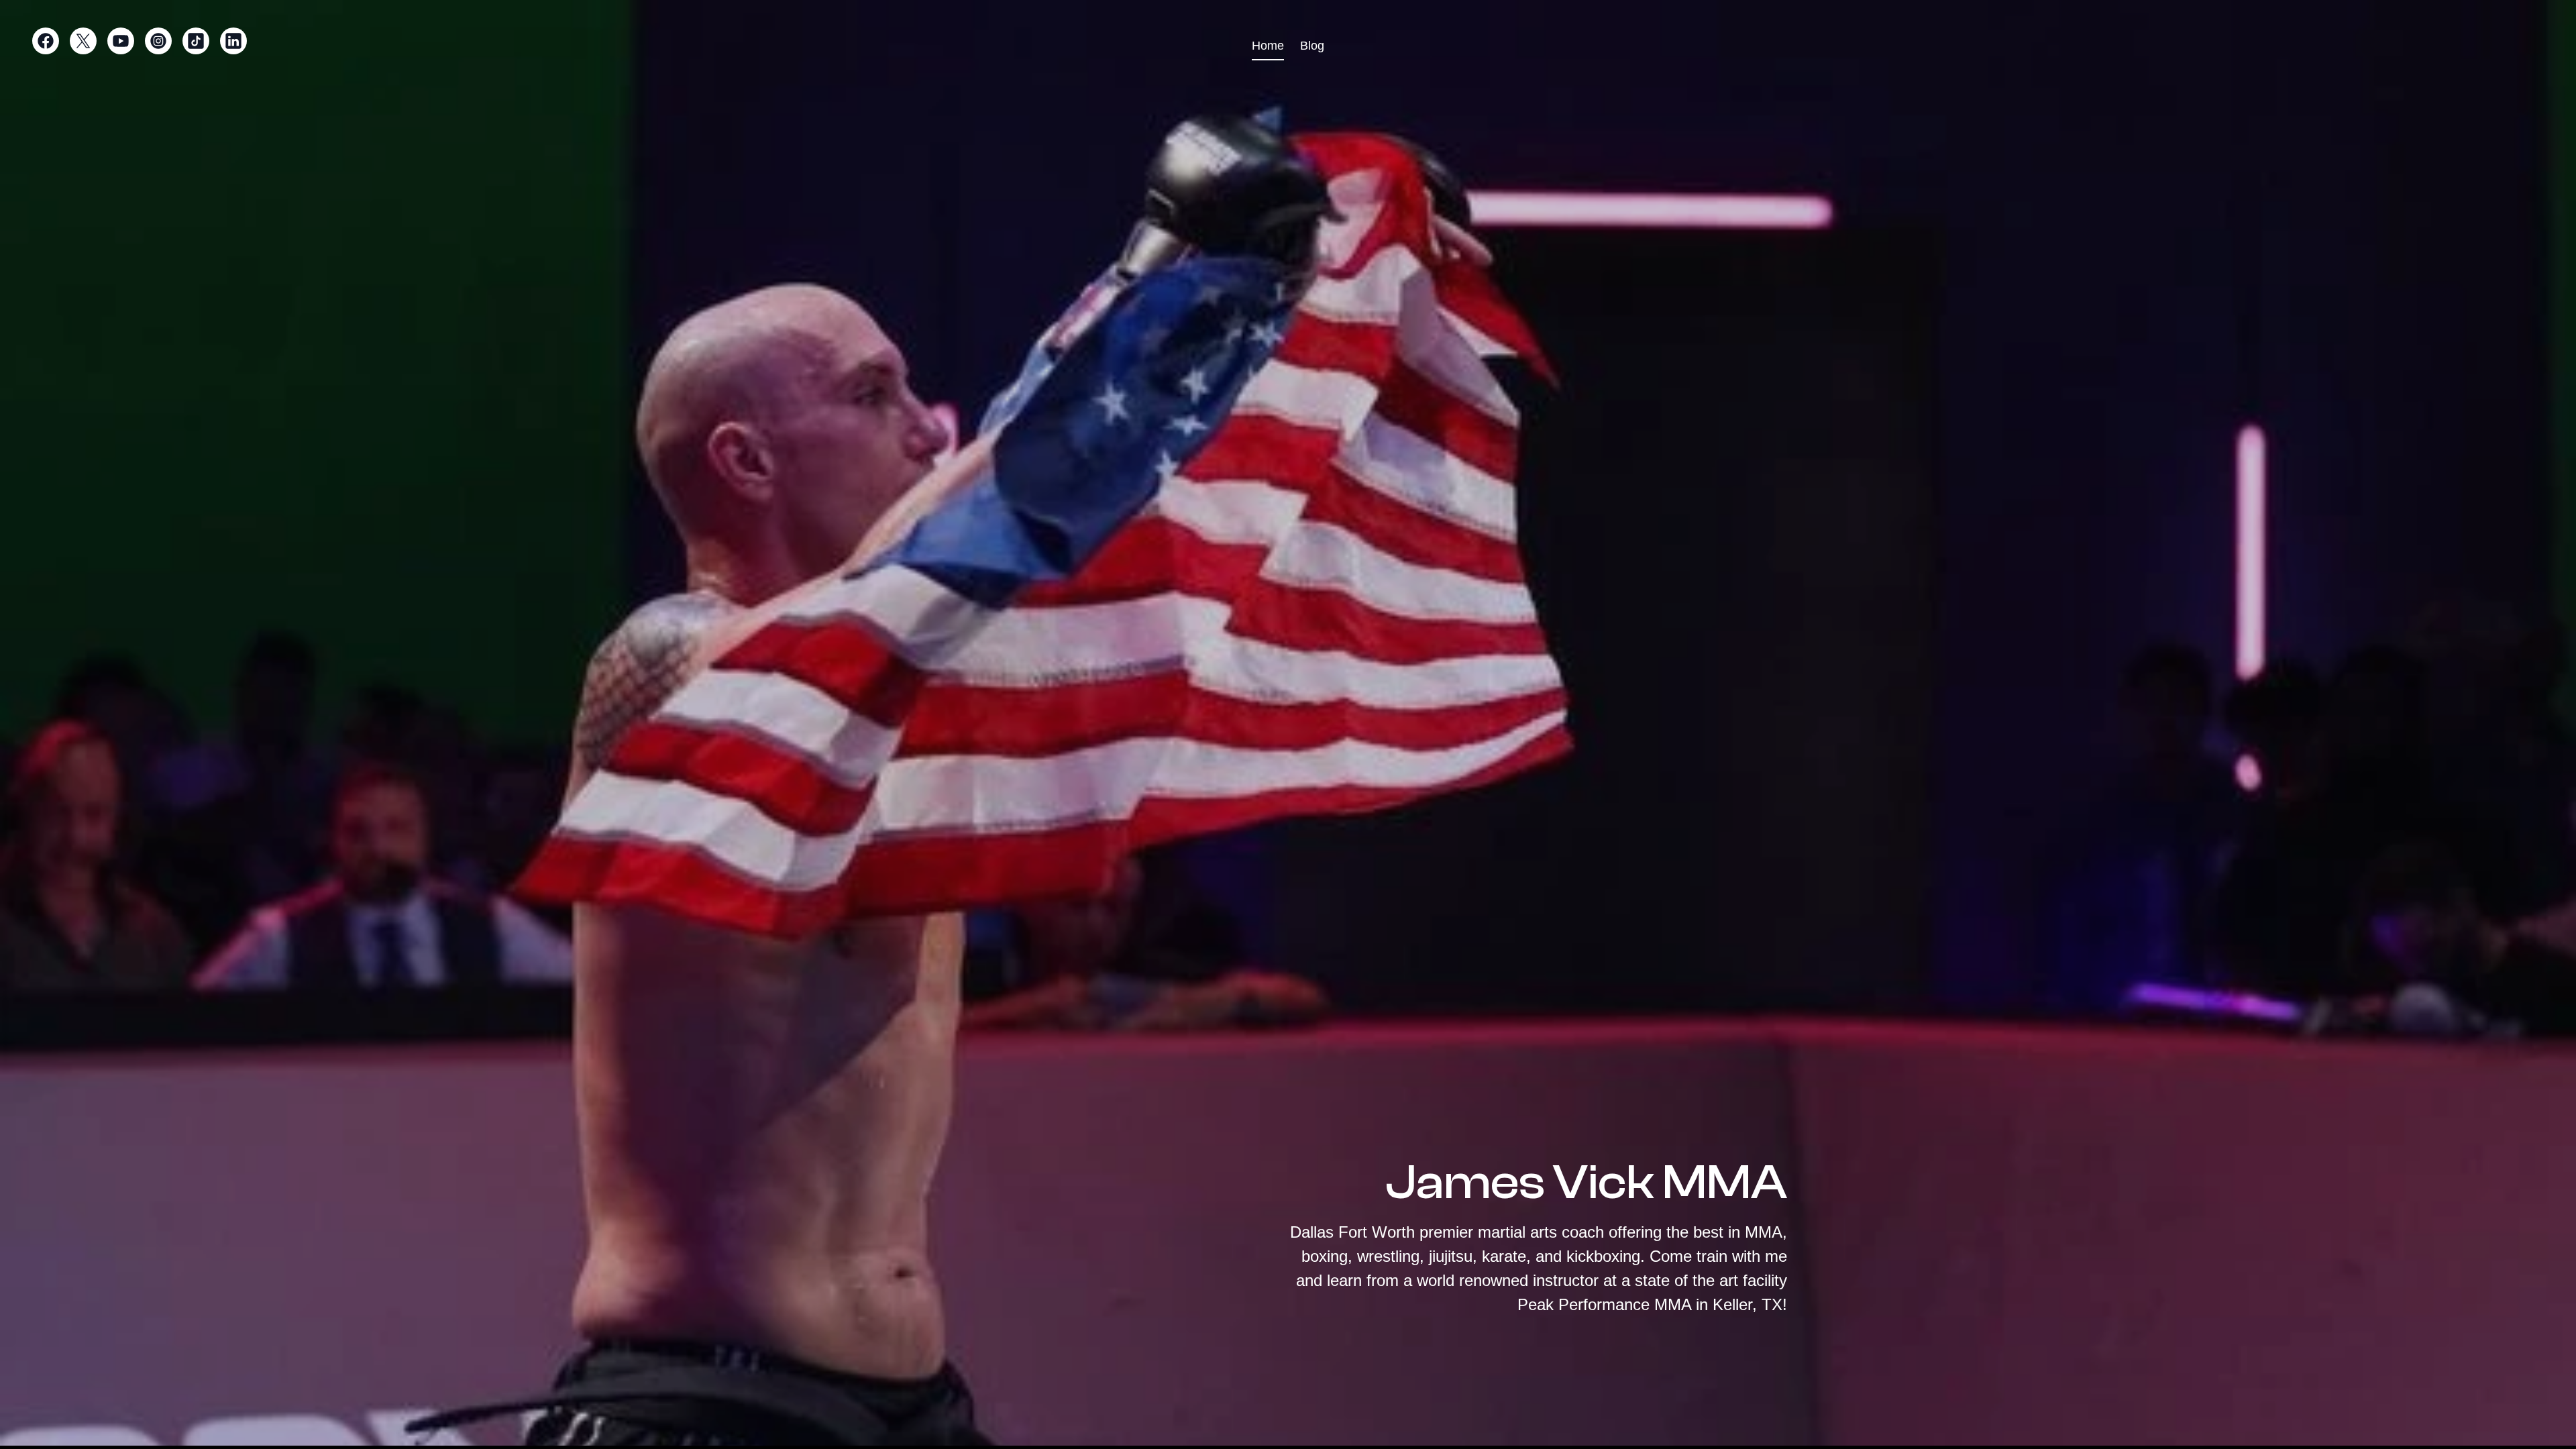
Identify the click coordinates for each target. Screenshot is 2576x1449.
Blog (1312, 46)
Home (1268, 46)
